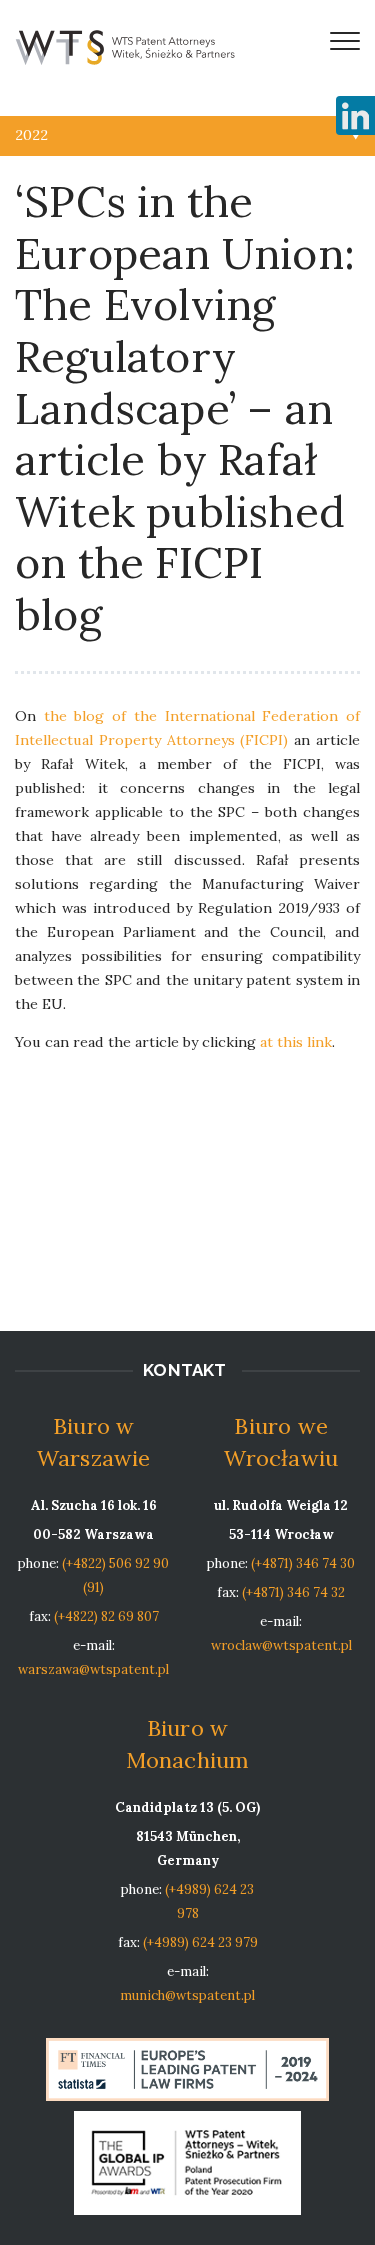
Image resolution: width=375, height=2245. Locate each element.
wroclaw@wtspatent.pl (281, 1645)
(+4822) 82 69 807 (106, 1616)
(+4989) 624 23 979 (200, 1942)
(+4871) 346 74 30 (303, 1563)
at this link (296, 1042)
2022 (31, 135)
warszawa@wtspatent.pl (93, 1669)
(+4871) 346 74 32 (293, 1592)
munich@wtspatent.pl (187, 1995)
